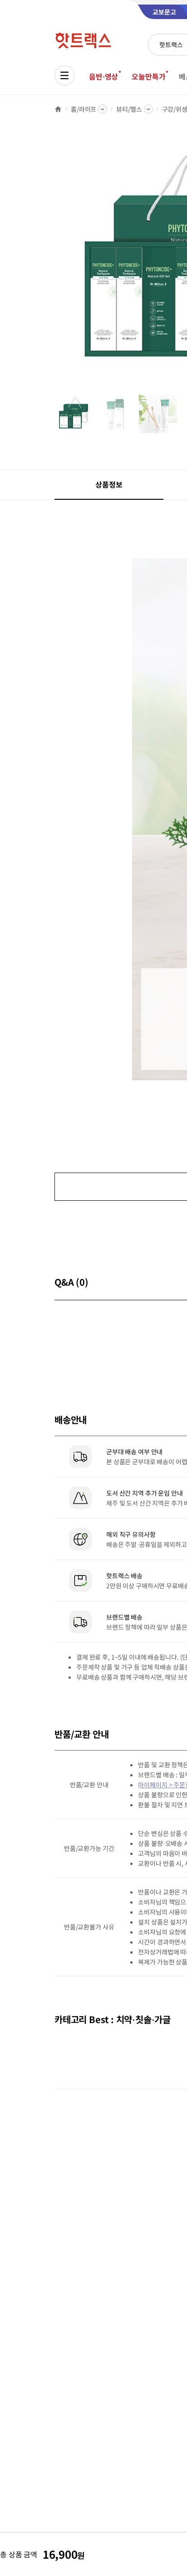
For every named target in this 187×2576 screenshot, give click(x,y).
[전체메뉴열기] (64, 75)
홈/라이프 (84, 109)
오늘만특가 (148, 76)
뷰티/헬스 (129, 109)
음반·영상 (103, 76)
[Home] (58, 109)
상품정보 (109, 484)
